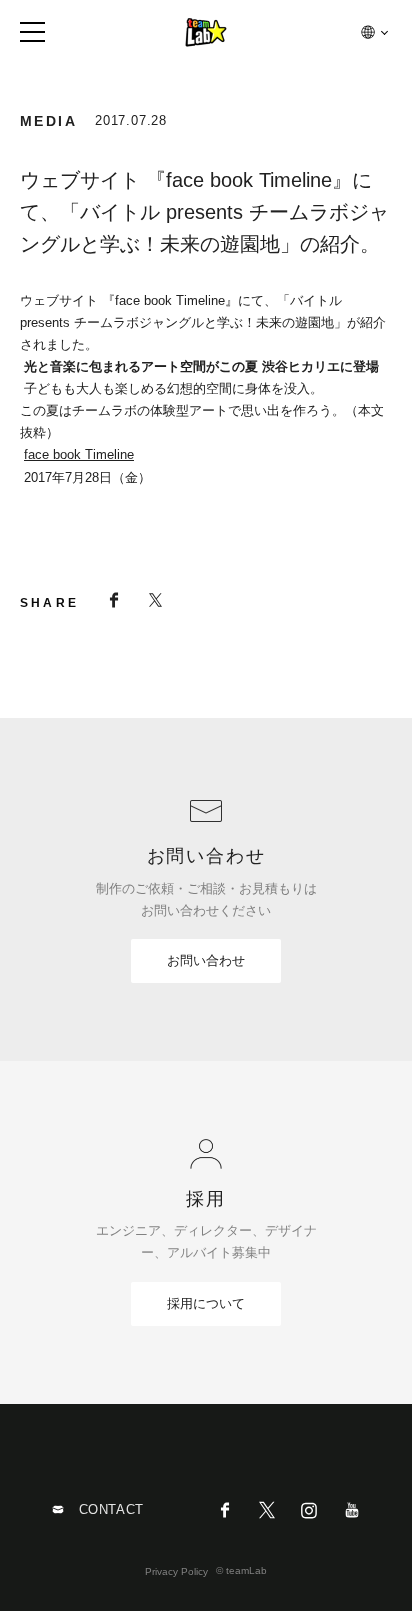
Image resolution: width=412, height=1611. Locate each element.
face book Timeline (79, 454)
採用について (206, 1303)
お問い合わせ (206, 960)
